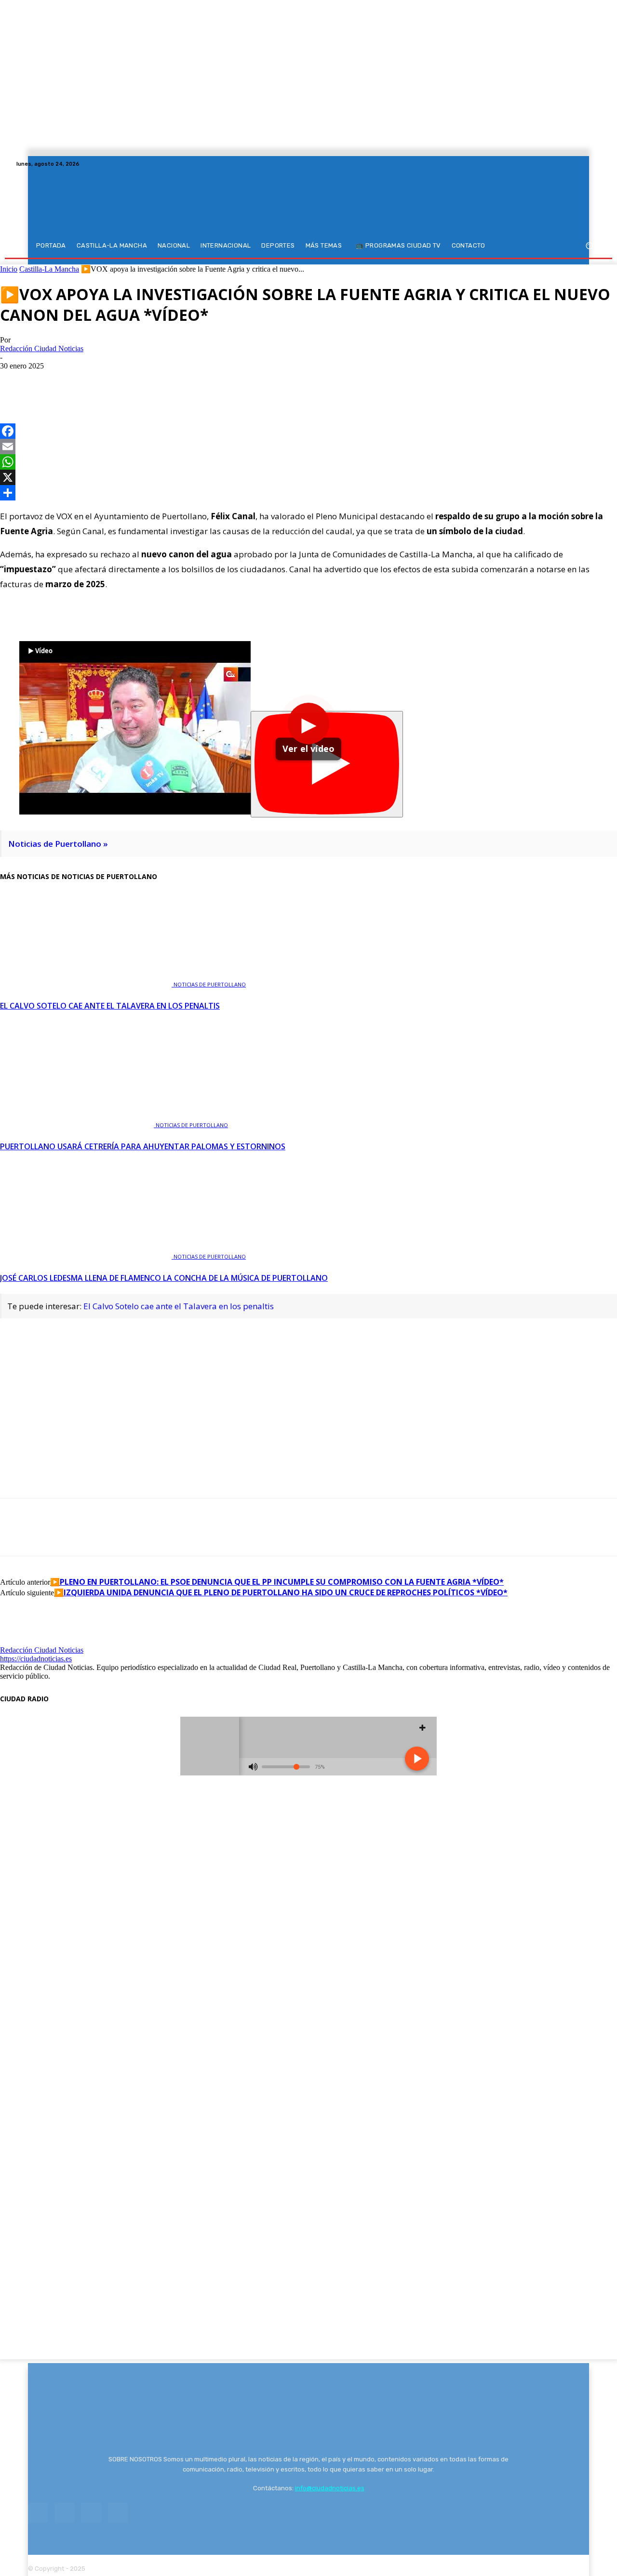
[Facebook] (560, 164)
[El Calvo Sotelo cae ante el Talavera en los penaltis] (87, 983)
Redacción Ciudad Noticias (42, 348)
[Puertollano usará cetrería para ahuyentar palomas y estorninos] (78, 1124)
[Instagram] (572, 164)
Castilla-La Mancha (49, 269)
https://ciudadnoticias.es (36, 1659)
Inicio (9, 269)
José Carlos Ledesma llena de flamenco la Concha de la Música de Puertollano (164, 1278)
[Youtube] (595, 164)
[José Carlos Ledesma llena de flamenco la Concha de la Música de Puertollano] (87, 1255)
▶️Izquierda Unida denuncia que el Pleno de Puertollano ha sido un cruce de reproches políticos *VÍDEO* (281, 1592)
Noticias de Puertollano (210, 984)
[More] (121, 381)
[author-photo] (23, 1641)
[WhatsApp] (85, 381)
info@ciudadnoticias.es (330, 2488)
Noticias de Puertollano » (58, 844)
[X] (583, 164)
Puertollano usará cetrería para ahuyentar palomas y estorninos (143, 1146)
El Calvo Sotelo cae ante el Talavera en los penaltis (110, 1006)
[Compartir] (308, 493)
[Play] (327, 764)
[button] (589, 246)
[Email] (308, 447)
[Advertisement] (308, 1393)
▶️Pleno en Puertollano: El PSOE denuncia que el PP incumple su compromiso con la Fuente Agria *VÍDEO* (277, 1582)
